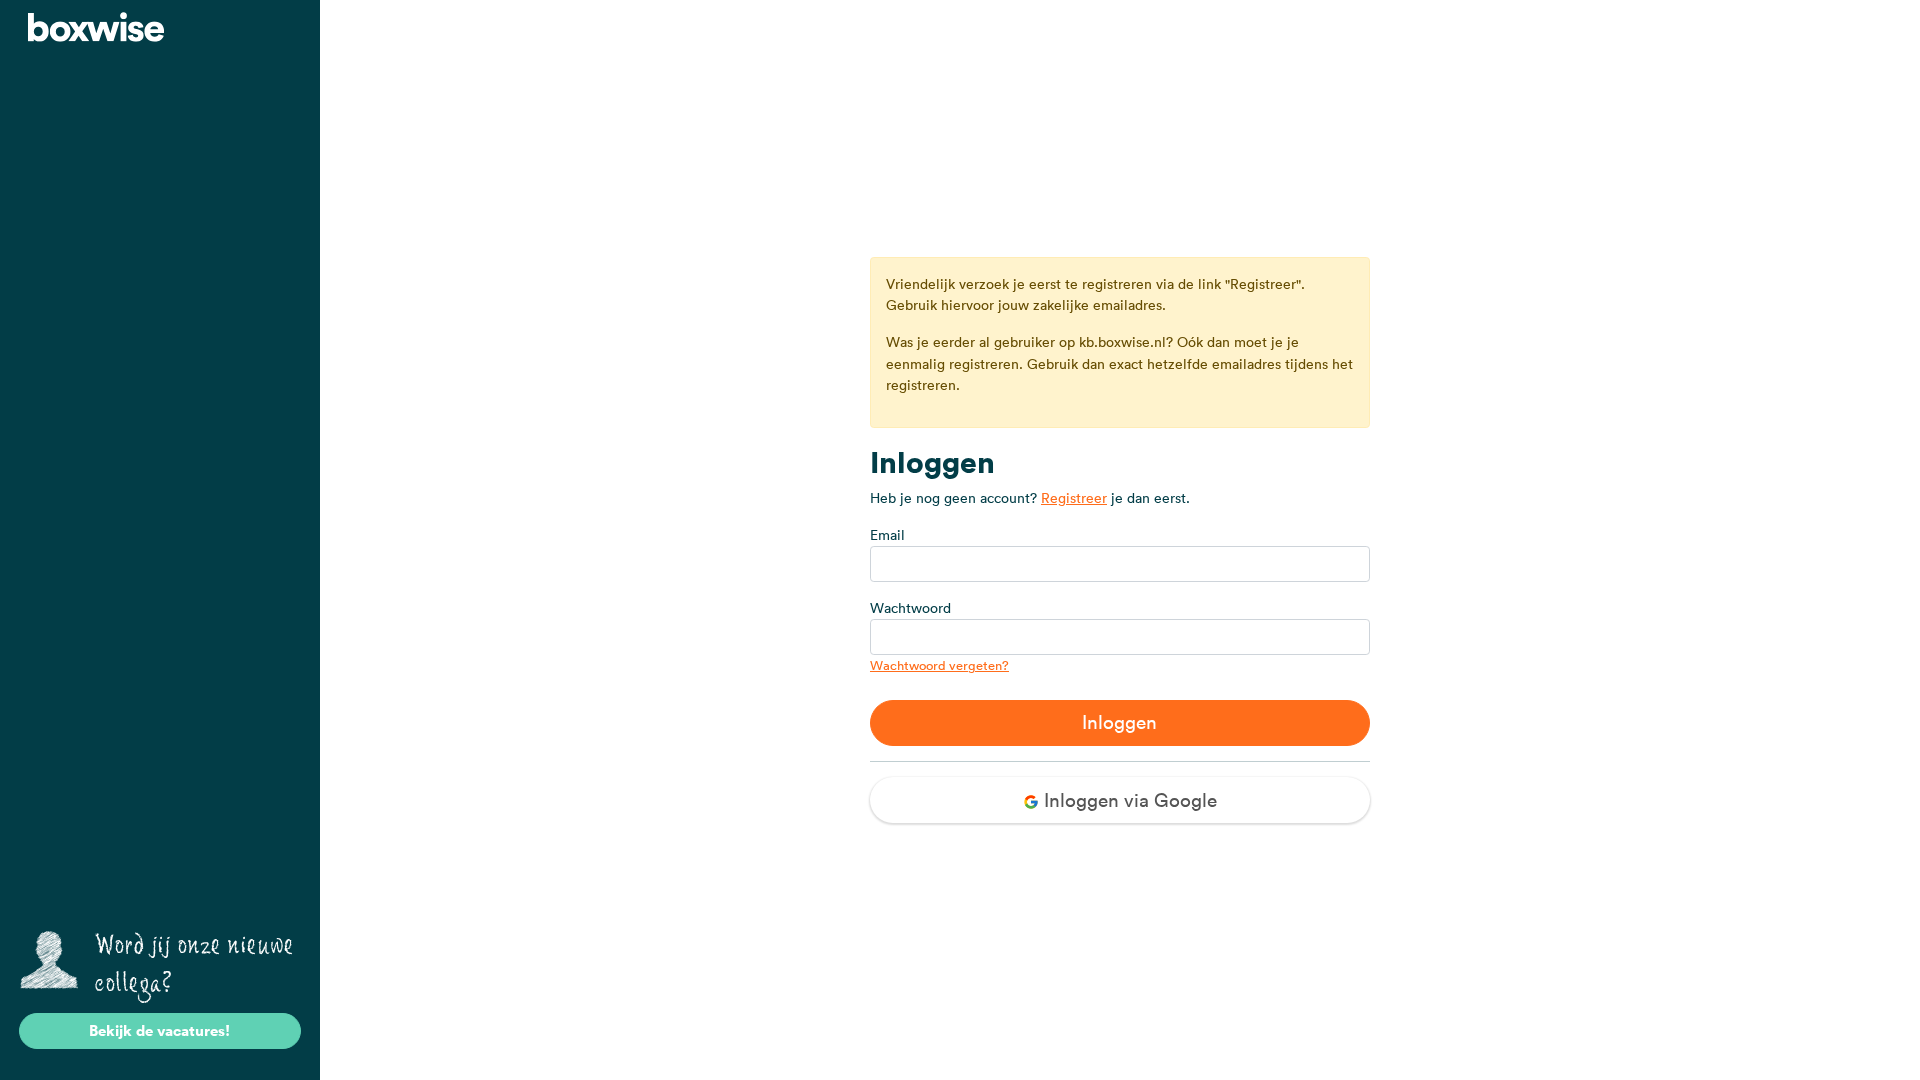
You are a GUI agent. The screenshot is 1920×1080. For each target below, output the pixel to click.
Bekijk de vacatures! (159, 1030)
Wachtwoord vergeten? (939, 665)
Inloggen (1119, 722)
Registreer (1074, 498)
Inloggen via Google (1128, 800)
